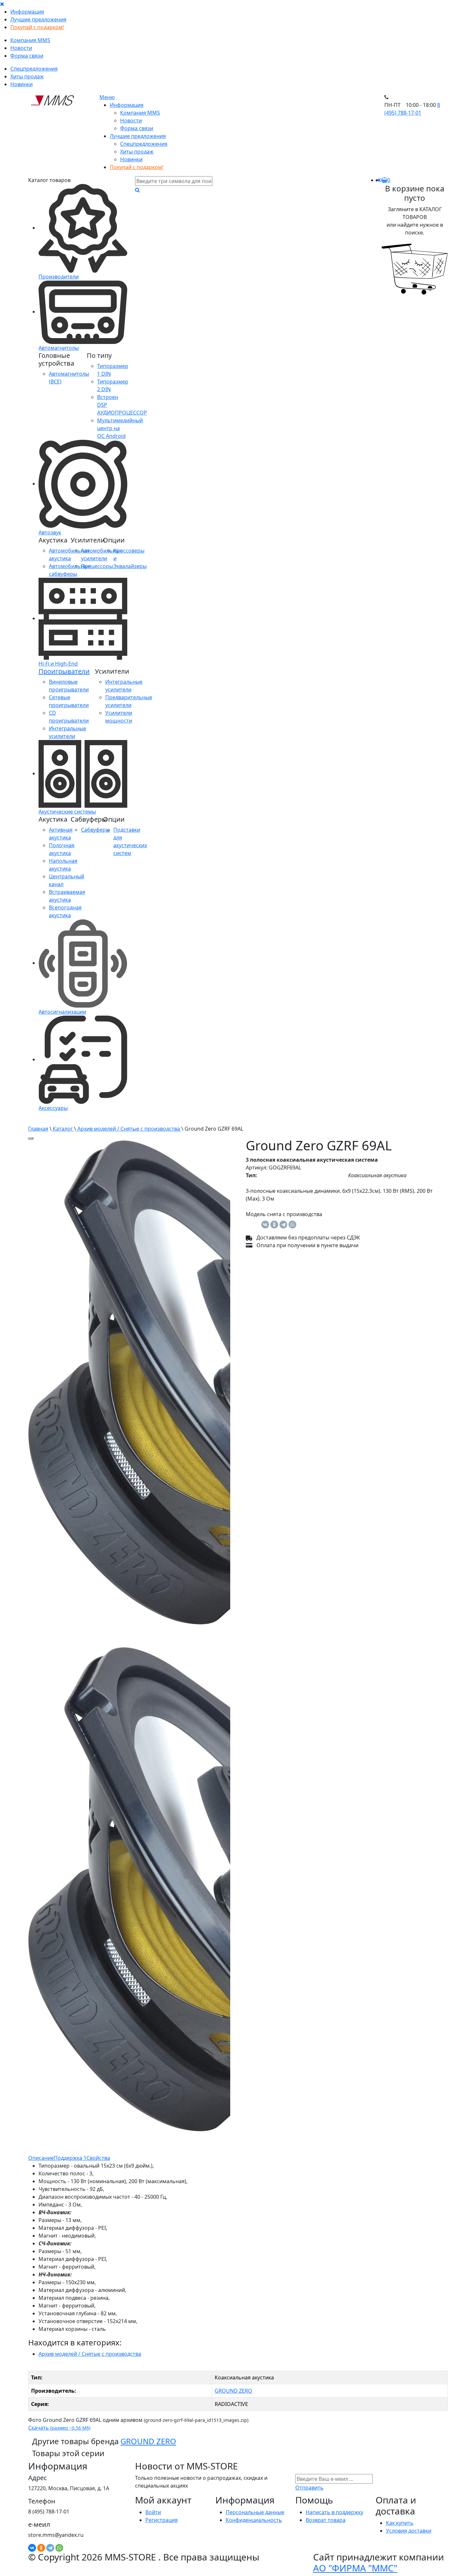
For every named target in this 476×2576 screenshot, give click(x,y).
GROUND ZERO (233, 2391)
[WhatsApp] (292, 1225)
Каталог (63, 1129)
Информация (27, 12)
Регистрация (162, 2520)
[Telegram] (283, 1225)
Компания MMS (30, 40)
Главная (38, 1129)
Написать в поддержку (334, 2512)
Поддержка (70, 2158)
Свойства (98, 2158)
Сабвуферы (95, 830)
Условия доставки (409, 2531)
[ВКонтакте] (265, 1225)
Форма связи (27, 56)
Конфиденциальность (254, 2520)
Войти (153, 2512)
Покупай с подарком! (37, 27)
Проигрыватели (64, 671)
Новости (21, 48)
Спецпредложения (34, 69)
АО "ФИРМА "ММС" (355, 2568)
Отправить (309, 2488)
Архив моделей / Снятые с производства (129, 1129)
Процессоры (97, 566)
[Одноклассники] (274, 1225)
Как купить (400, 2523)
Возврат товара (326, 2520)
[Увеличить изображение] (31, 1138)
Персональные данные (255, 2512)
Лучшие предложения (38, 19)
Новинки (22, 84)
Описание (41, 2158)
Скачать (59, 2428)
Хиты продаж (27, 76)
